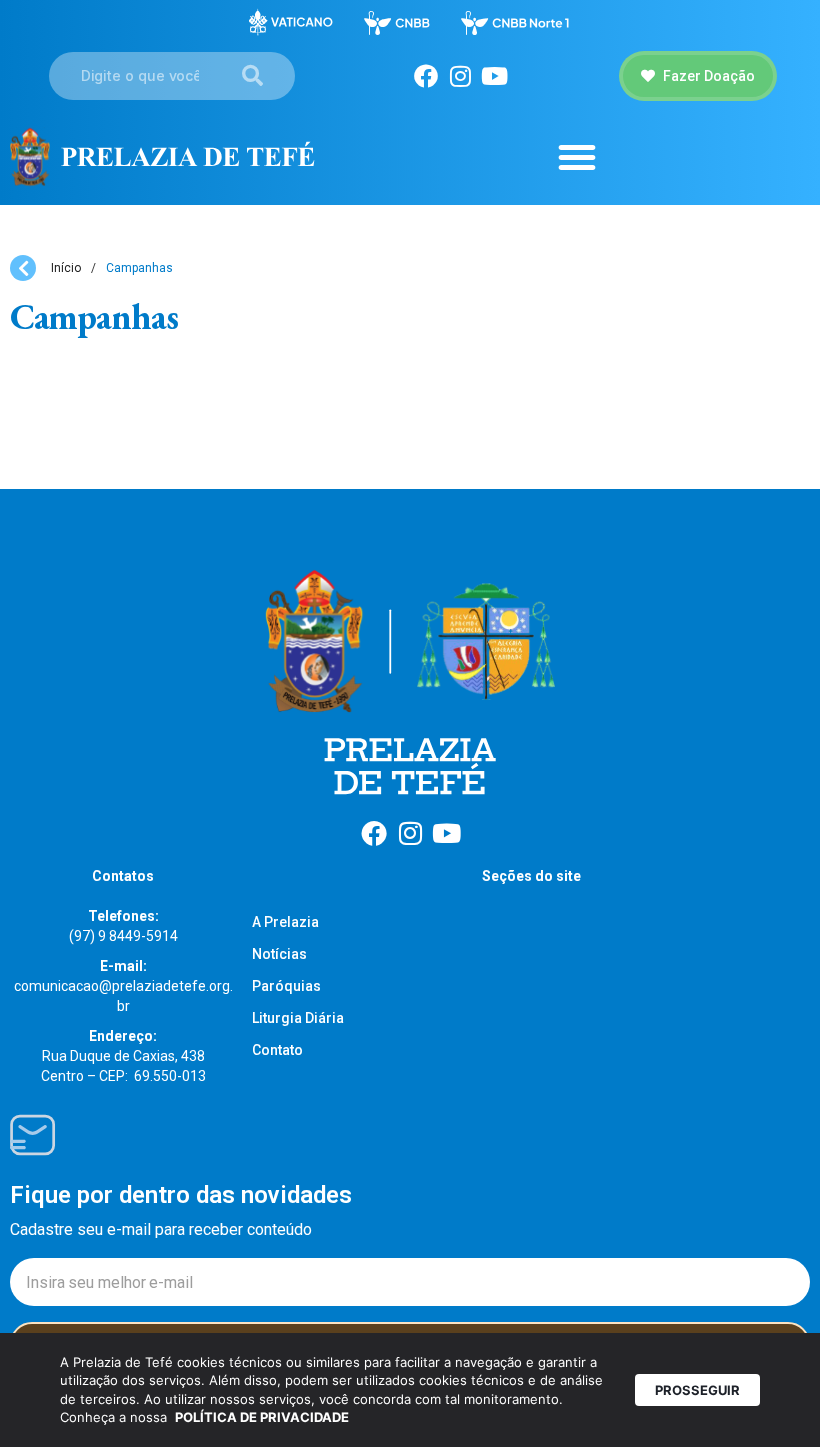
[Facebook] (426, 76)
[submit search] (252, 75)
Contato (277, 1050)
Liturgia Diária (298, 1018)
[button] (577, 157)
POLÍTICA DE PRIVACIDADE (262, 1417)
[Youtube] (494, 76)
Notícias (279, 954)
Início (66, 268)
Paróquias (286, 986)
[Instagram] (460, 76)
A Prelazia (285, 922)
